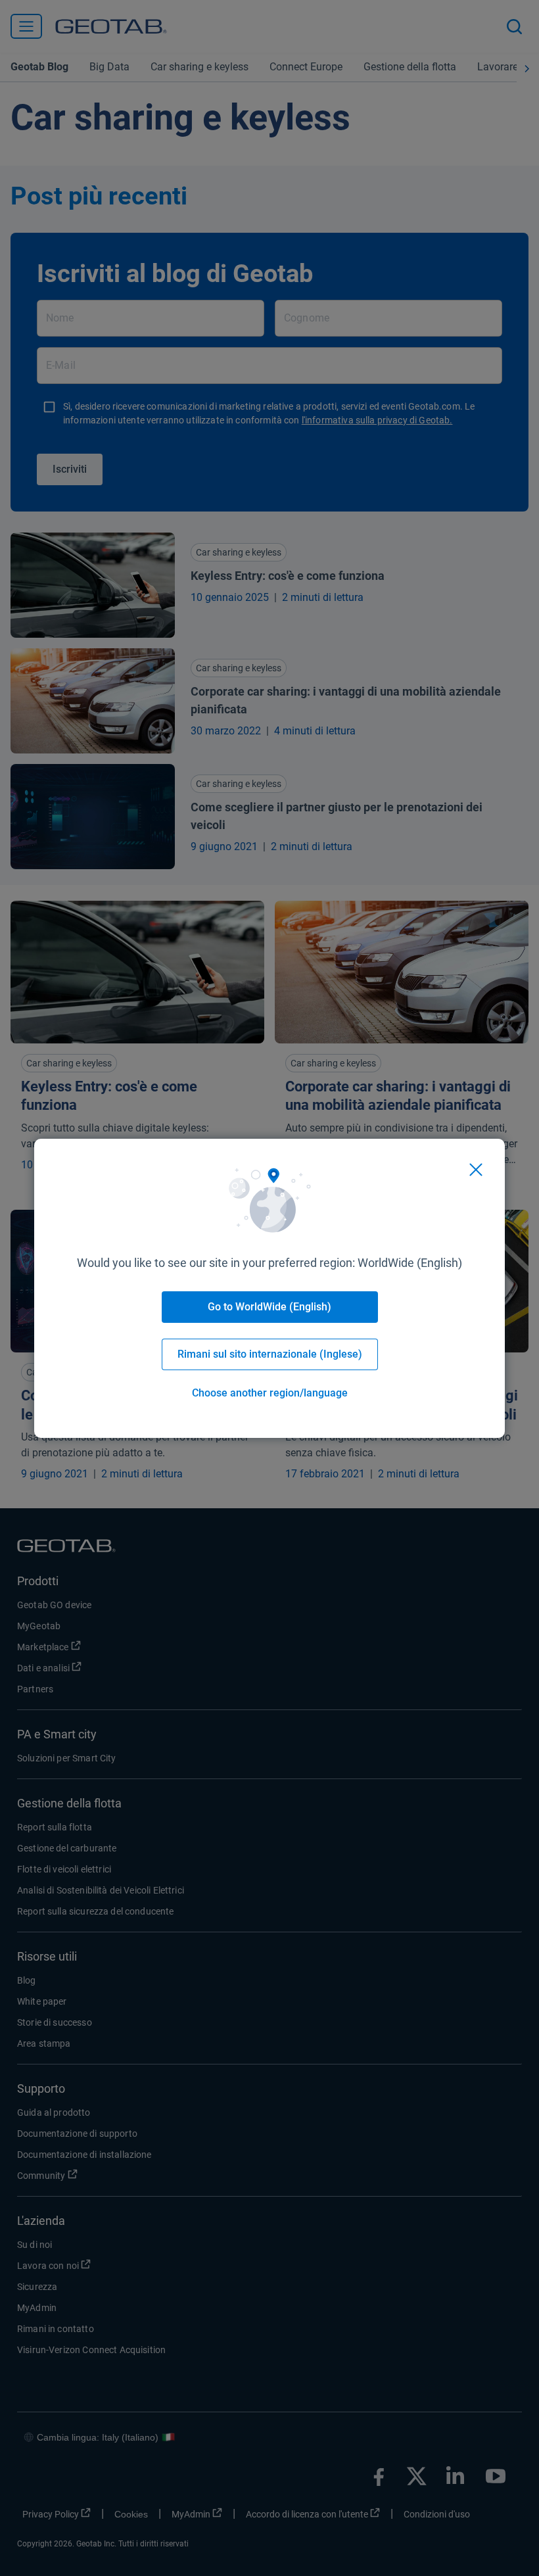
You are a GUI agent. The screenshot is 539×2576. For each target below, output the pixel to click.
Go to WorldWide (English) (269, 1307)
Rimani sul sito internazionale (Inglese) (270, 1354)
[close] (476, 1170)
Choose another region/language (270, 1393)
